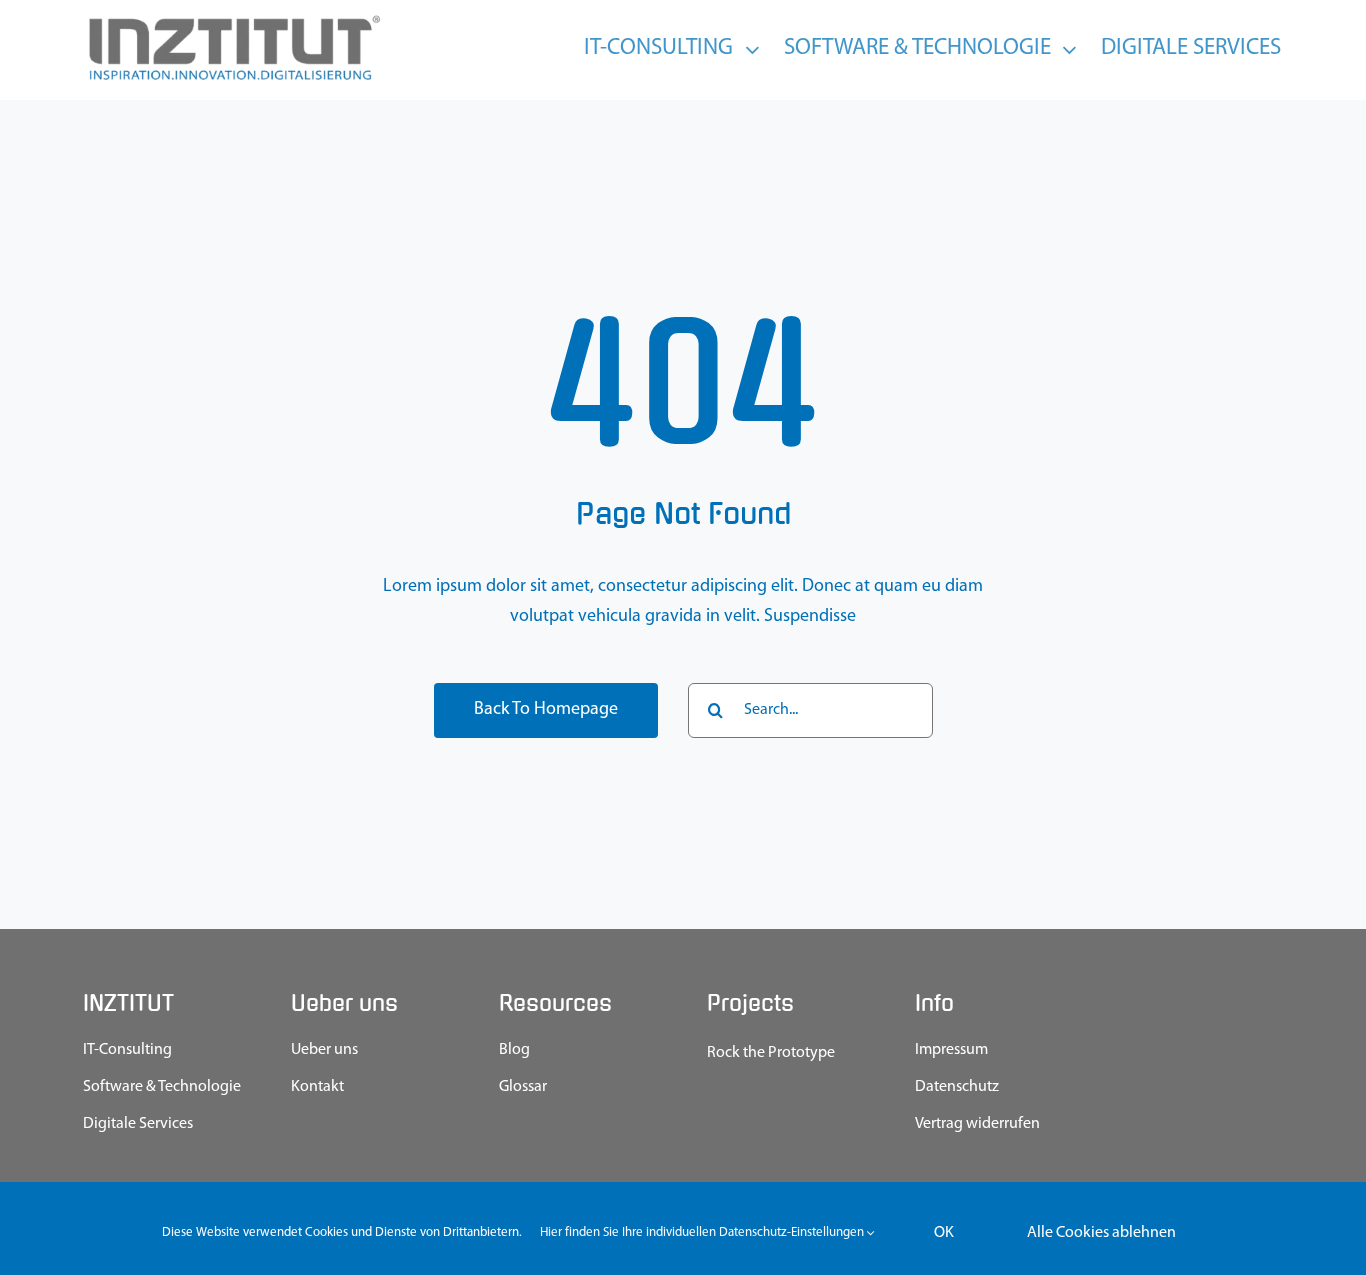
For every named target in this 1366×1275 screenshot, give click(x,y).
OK (944, 1233)
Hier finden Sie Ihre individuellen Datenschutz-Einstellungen (703, 1232)
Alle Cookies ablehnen (1101, 1233)
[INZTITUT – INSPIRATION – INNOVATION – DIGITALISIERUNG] (233, 20)
